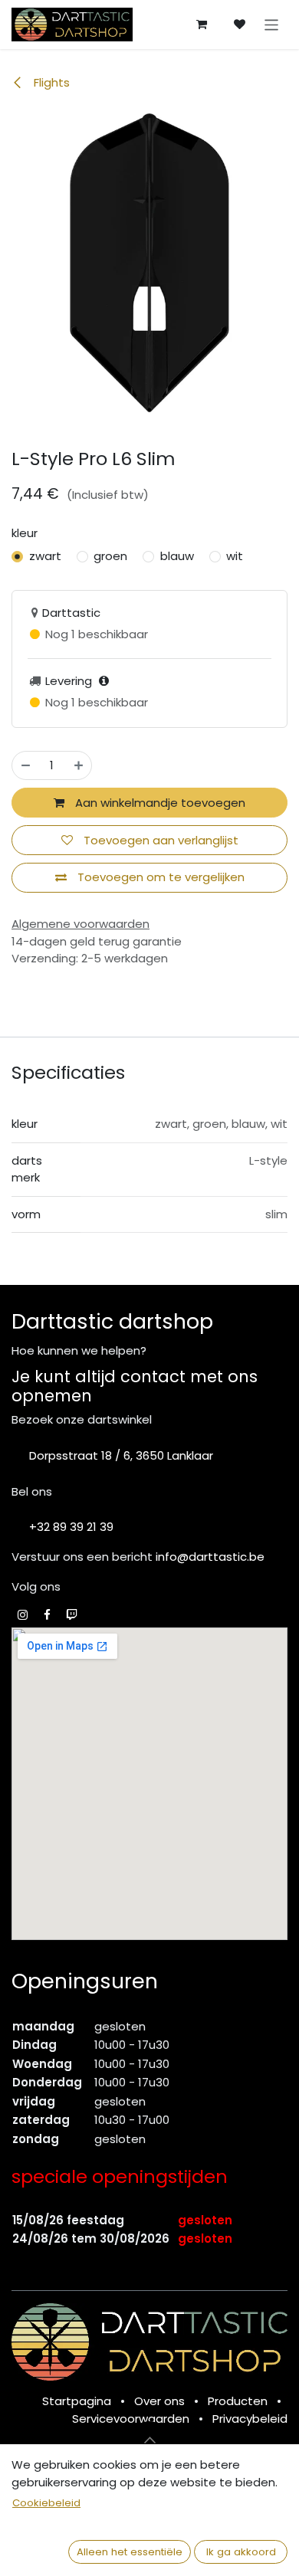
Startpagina (77, 2401)
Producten (238, 2401)
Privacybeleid (250, 2419)
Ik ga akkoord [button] (241, 2552)
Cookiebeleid (46, 2503)
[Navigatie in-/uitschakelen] (272, 24)
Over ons (159, 2401)
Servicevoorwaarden (131, 2419)
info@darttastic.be (210, 1557)
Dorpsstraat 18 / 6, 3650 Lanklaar (121, 1455)
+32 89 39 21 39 (71, 1527)
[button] (149, 2440)
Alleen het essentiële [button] (130, 2552)
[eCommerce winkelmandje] (202, 25)
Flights (50, 82)
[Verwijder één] (26, 766)
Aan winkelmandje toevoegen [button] (159, 803)
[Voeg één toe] (79, 766)
